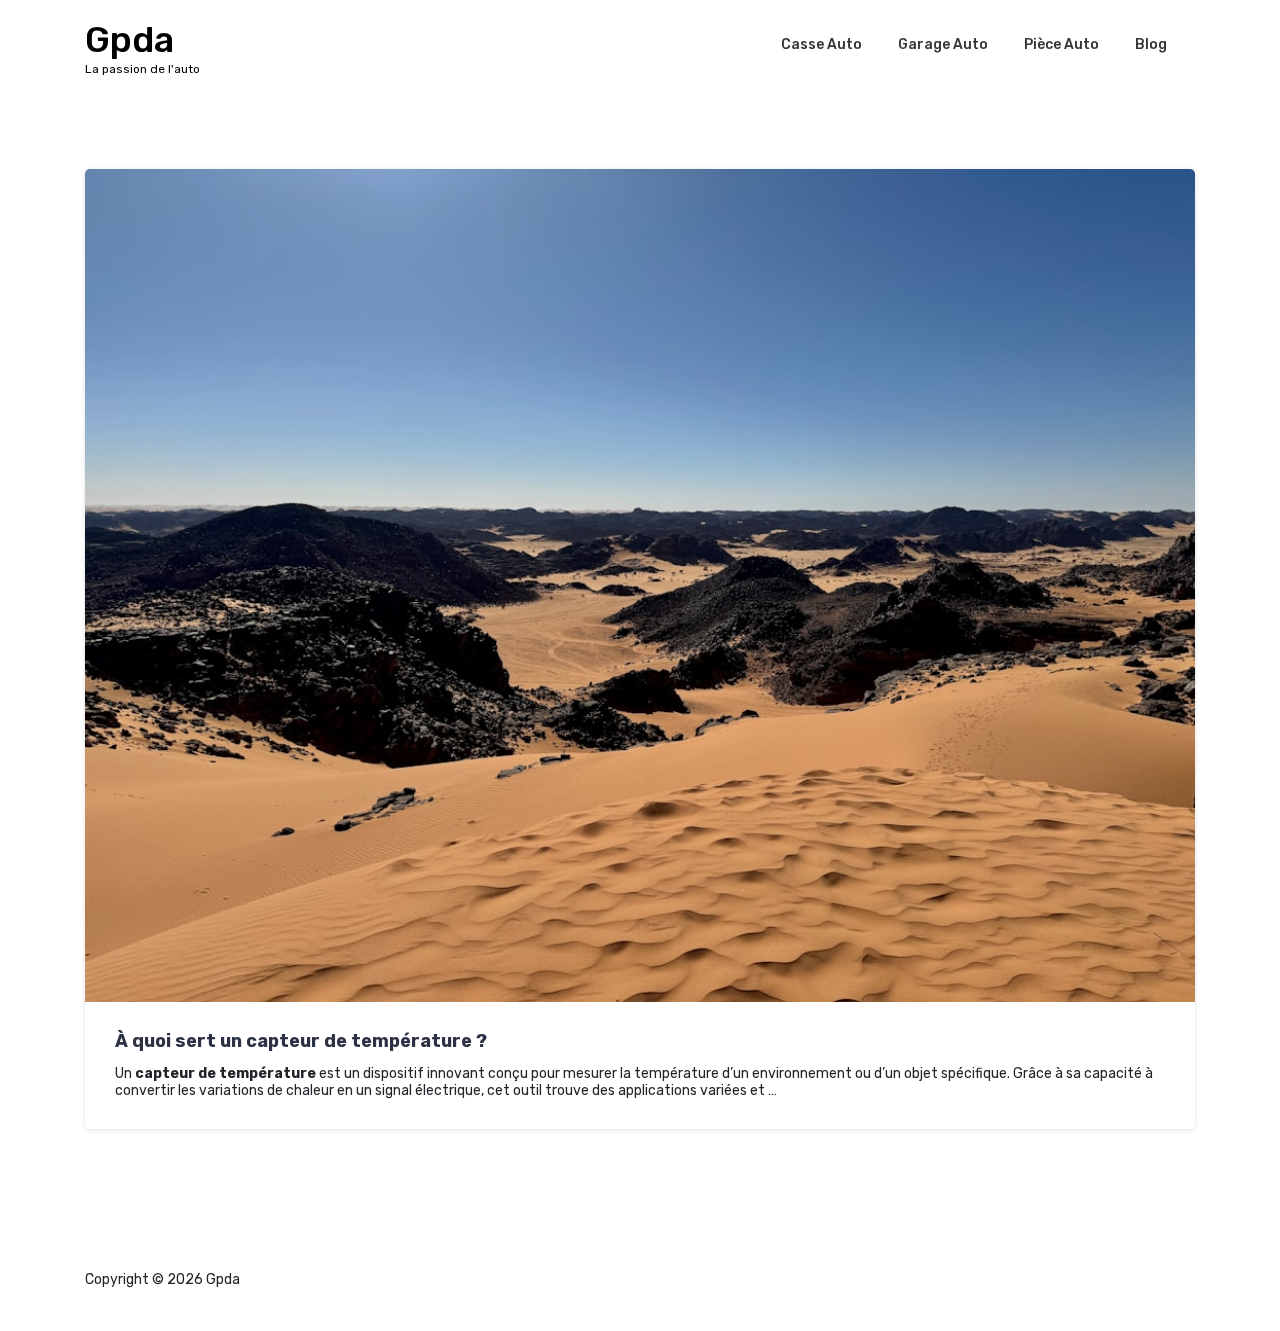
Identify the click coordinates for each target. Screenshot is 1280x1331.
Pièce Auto (1061, 44)
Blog (1151, 44)
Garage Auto (943, 44)
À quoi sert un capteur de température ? (301, 1041)
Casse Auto (821, 44)
